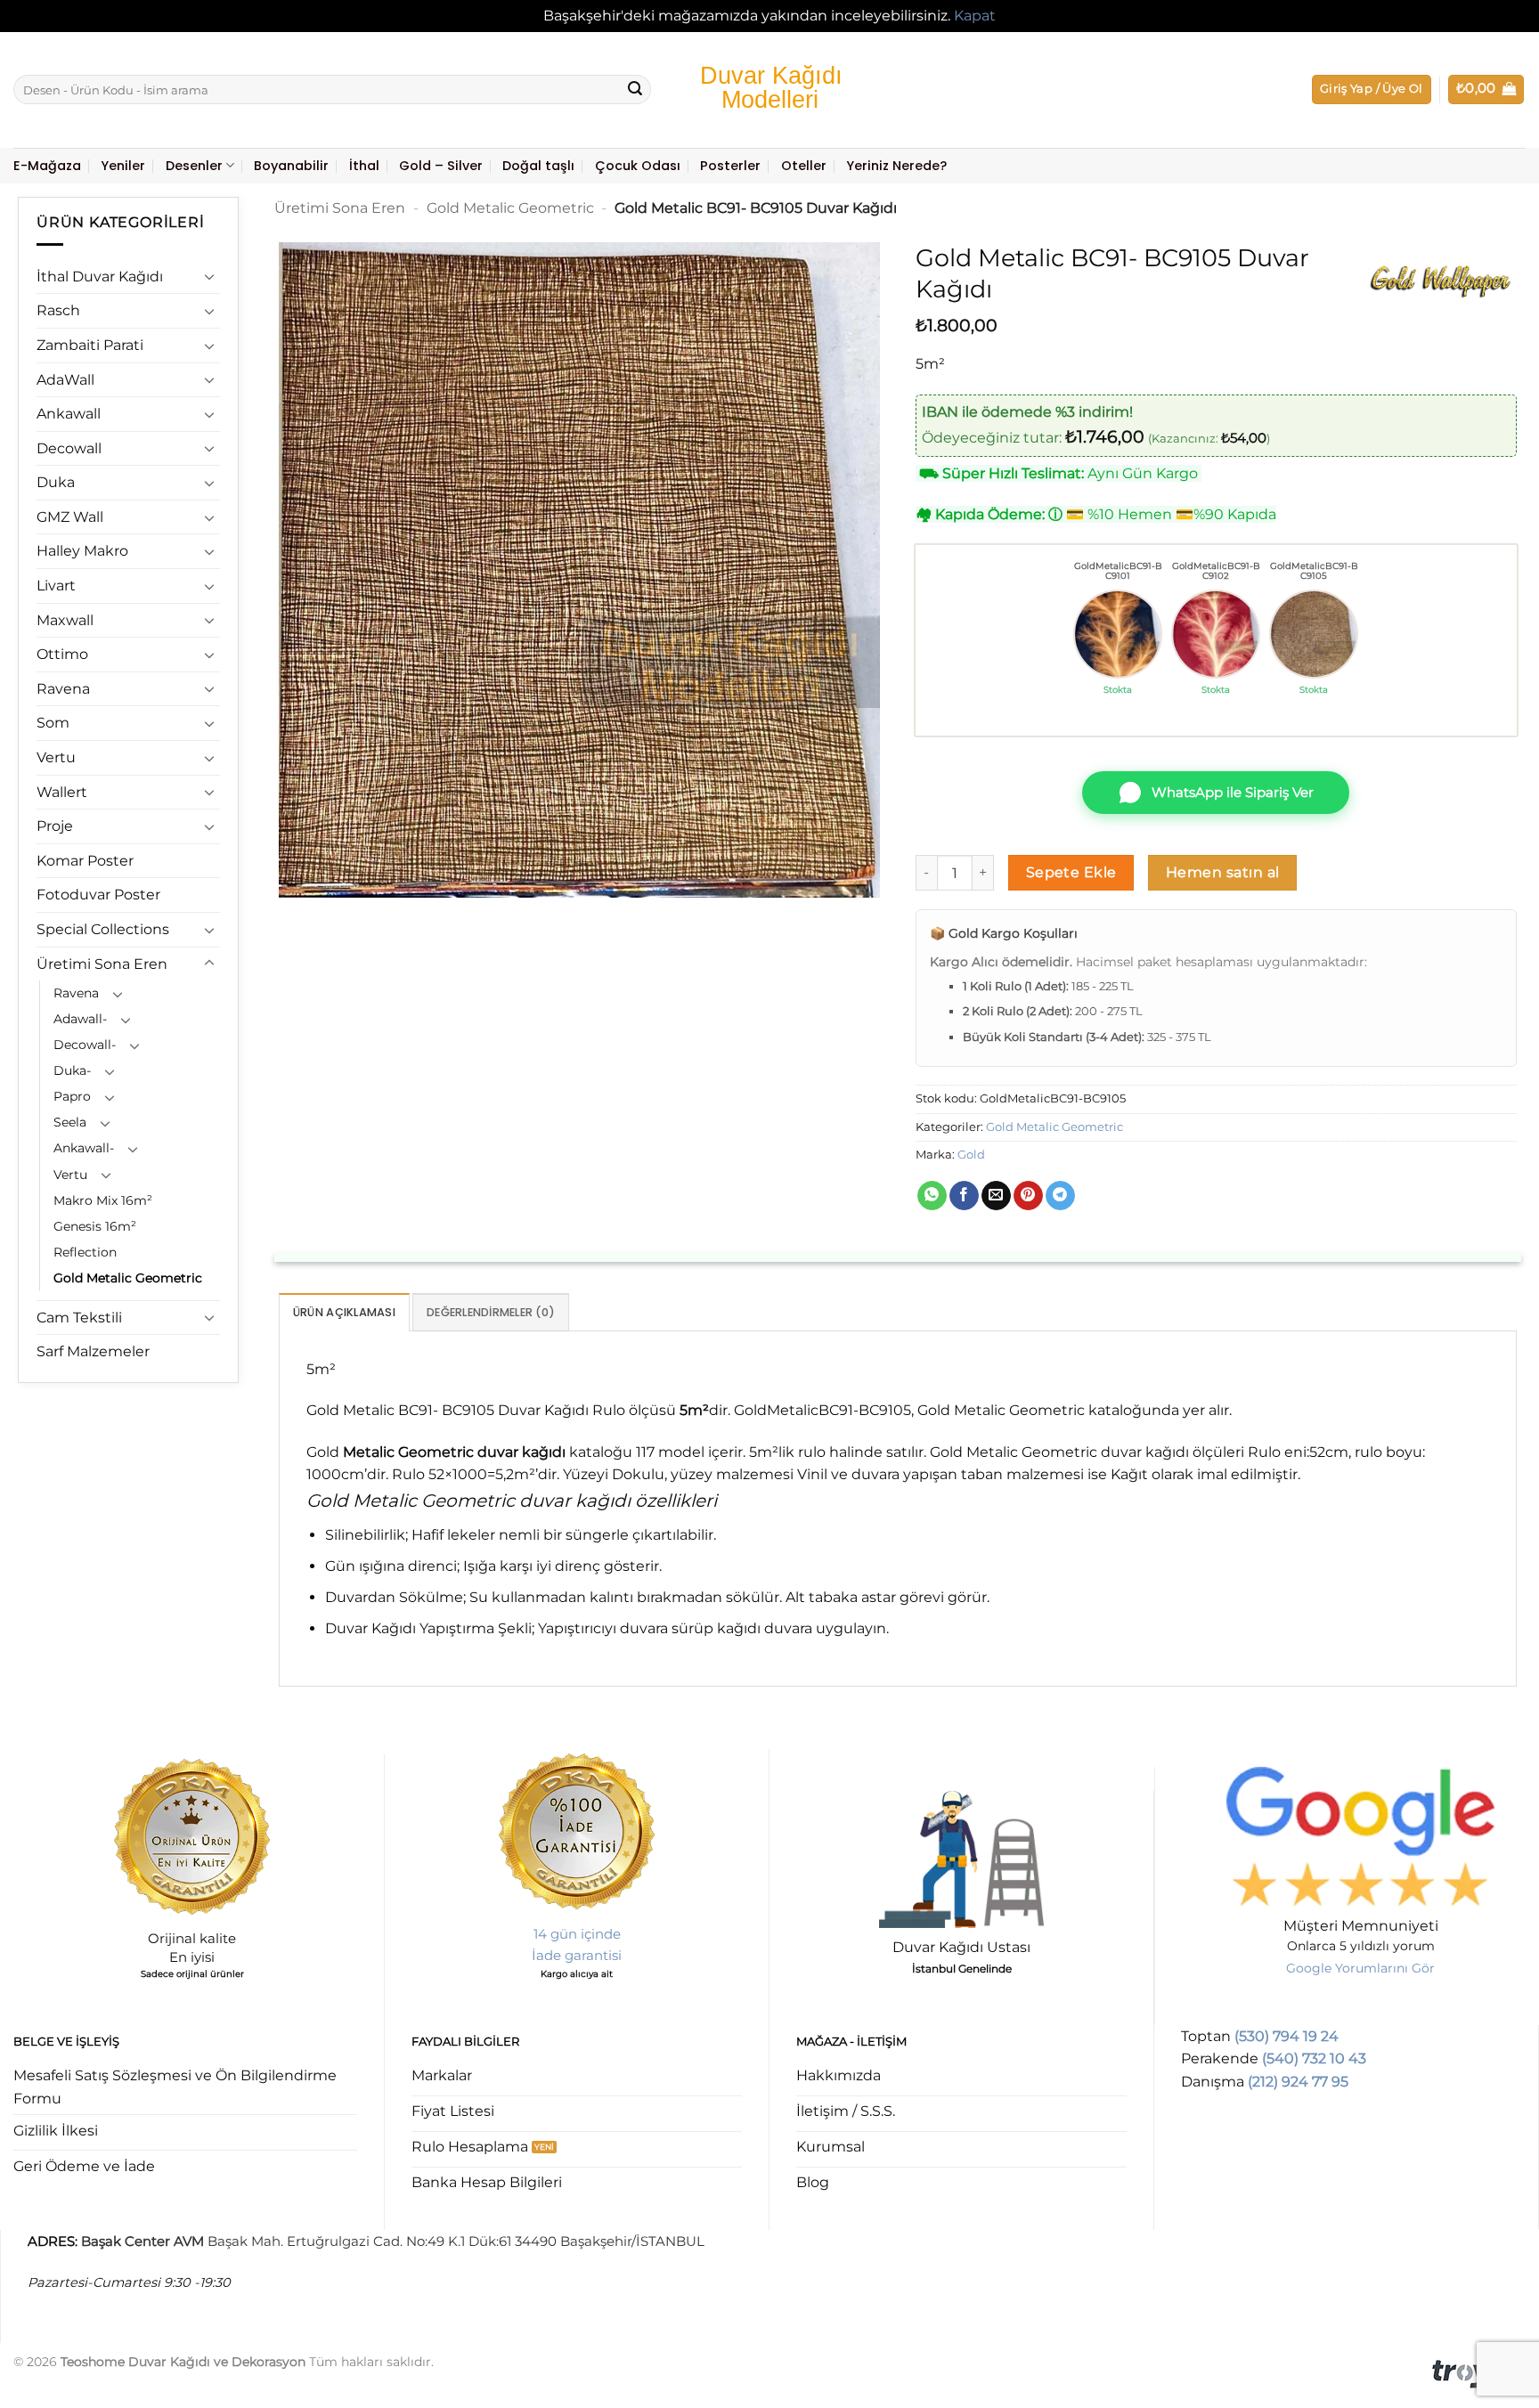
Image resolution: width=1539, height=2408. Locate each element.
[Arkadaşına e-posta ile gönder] (996, 1196)
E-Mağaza (47, 166)
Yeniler (123, 166)
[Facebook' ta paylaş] (964, 1196)
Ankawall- (84, 1148)
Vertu (56, 757)
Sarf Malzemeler (93, 1351)
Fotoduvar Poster (98, 895)
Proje (55, 826)
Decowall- (85, 1045)
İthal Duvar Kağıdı (100, 277)
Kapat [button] (975, 16)
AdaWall (65, 380)
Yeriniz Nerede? (896, 166)
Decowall (69, 448)
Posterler (730, 166)
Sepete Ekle (1071, 872)
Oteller (804, 166)
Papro (72, 1096)
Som (53, 723)
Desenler (194, 166)
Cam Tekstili (79, 1318)
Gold (971, 1155)
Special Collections (103, 929)
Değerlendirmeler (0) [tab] (491, 1312)
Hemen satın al (1223, 872)
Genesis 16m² (95, 1226)
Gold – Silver (441, 166)
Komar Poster (85, 861)
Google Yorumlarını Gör (1360, 1968)
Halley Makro (82, 551)
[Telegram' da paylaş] (1060, 1196)
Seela (70, 1122)
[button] (1372, 89)
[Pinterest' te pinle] (1028, 1196)
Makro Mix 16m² (103, 1200)
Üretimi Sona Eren (102, 964)
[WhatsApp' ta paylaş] (932, 1196)
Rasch (58, 310)
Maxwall (65, 620)
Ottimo (62, 654)
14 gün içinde (577, 1934)
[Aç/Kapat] (209, 276)
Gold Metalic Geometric (128, 1278)
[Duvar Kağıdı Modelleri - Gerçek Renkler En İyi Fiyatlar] (769, 89)
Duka (56, 482)
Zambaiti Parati (90, 345)
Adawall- (80, 1019)
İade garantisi (577, 1955)
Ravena (63, 689)
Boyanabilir (291, 166)
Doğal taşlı (538, 166)
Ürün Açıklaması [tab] (344, 1312)
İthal (364, 166)
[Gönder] (635, 90)
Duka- (72, 1070)
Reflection (85, 1252)
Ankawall (69, 414)
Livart (56, 586)
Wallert (62, 792)
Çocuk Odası (638, 166)
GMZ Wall (70, 517)
